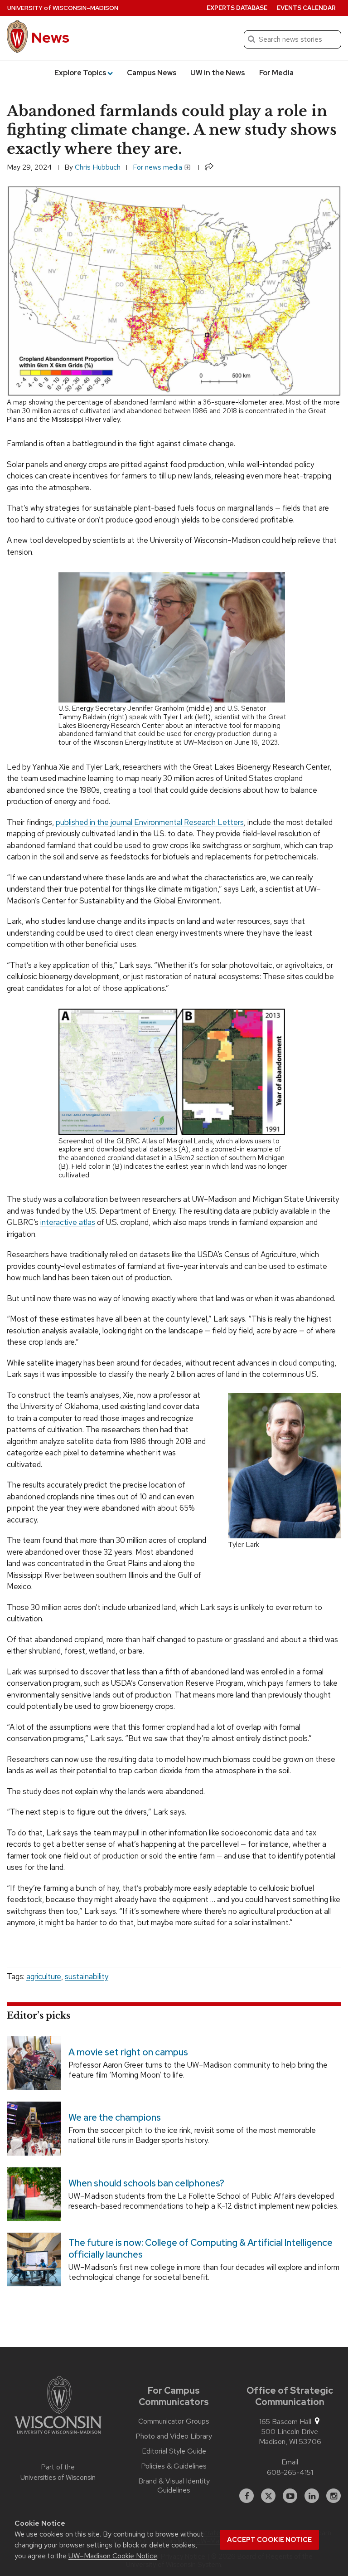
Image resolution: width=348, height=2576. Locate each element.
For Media (276, 73)
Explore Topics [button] (80, 73)
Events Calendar (306, 8)
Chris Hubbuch (98, 167)
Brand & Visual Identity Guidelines (174, 2486)
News (50, 37)
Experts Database (237, 8)
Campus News (152, 73)
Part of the (58, 2472)
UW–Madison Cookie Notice (113, 2556)
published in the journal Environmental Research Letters (150, 822)
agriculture (44, 1976)
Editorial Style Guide (174, 2451)
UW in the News (218, 73)
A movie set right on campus (128, 2052)
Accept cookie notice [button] (269, 2540)
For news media (158, 167)
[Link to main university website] (58, 2406)
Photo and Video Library (174, 2436)
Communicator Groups (174, 2421)
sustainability (87, 1976)
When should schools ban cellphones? (146, 2183)
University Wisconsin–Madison (63, 8)
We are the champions (115, 2118)
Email (290, 2462)
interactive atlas (68, 1222)
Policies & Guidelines (174, 2466)
